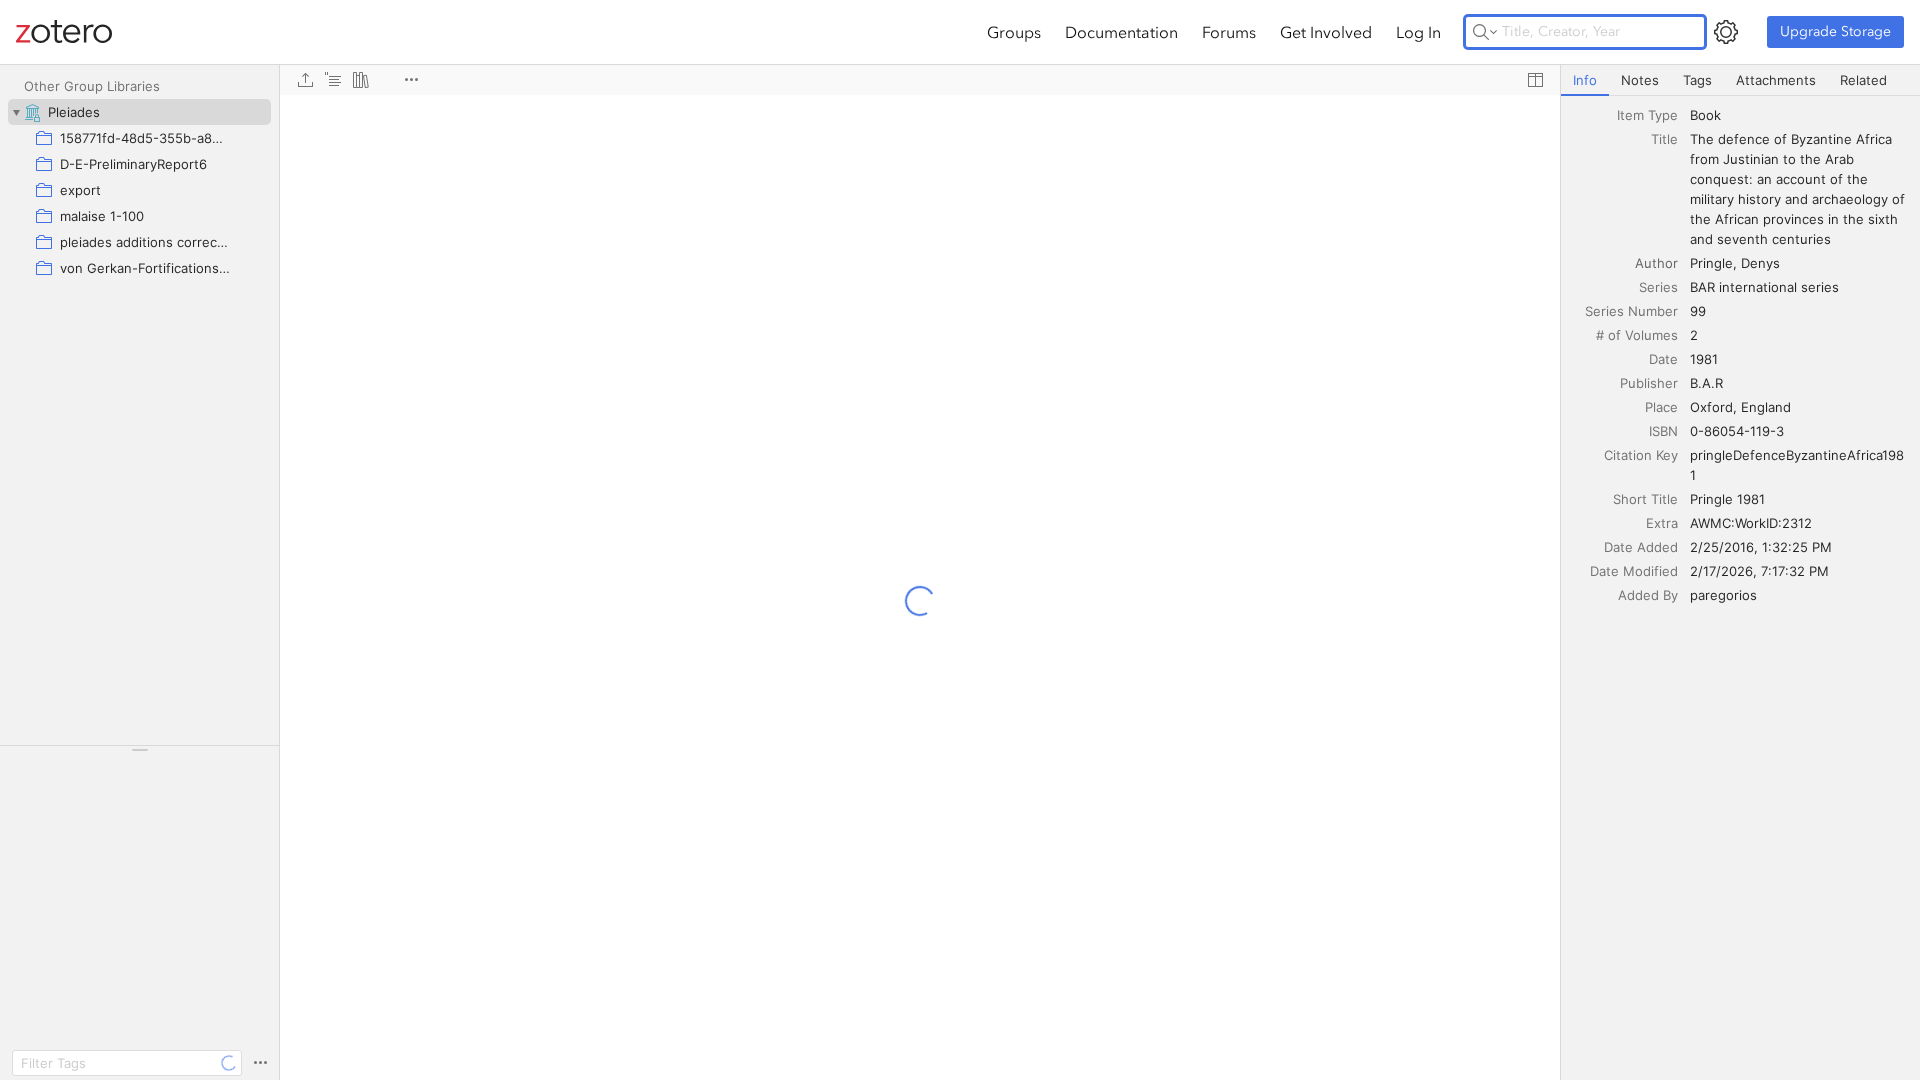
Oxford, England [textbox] (1740, 407)
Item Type (1647, 115)
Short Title (1645, 499)
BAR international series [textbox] (1764, 287)
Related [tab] (1863, 80)
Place (1661, 407)
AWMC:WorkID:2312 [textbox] (1751, 523)
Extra (1662, 523)
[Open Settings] (1726, 32)
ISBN (1663, 431)
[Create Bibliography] (361, 80)
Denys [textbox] (1760, 263)
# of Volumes (1637, 335)
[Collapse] (16, 112)
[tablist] (1740, 80)
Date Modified (1634, 571)
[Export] (305, 80)
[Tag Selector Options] (260, 1063)
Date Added (1641, 547)
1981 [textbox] (1704, 359)
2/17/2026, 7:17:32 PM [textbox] (1759, 571)
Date (1663, 359)
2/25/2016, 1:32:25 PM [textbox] (1761, 547)
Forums (1229, 32)
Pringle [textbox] (1711, 263)
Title (1664, 139)
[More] (411, 80)
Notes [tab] (1640, 80)
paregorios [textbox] (1723, 595)
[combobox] (1799, 115)
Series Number (1631, 311)
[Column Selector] (1535, 80)
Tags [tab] (1697, 80)
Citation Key (1641, 455)
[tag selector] (139, 756)
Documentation (1121, 32)
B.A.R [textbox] (1706, 383)
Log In (1418, 32)
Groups (1014, 32)
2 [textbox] (1694, 335)
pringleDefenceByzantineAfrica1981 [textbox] (1797, 465)
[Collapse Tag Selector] (139, 750)
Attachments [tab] (1776, 80)
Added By (1648, 595)
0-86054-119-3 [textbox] (1737, 431)
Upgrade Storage (1835, 31)
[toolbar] (920, 80)
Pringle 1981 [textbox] (1727, 499)
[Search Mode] (1485, 32)
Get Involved (1326, 32)
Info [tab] (1585, 80)
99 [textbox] (1698, 311)
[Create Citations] (333, 80)
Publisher (1649, 383)
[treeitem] (139, 112)
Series (1658, 287)
